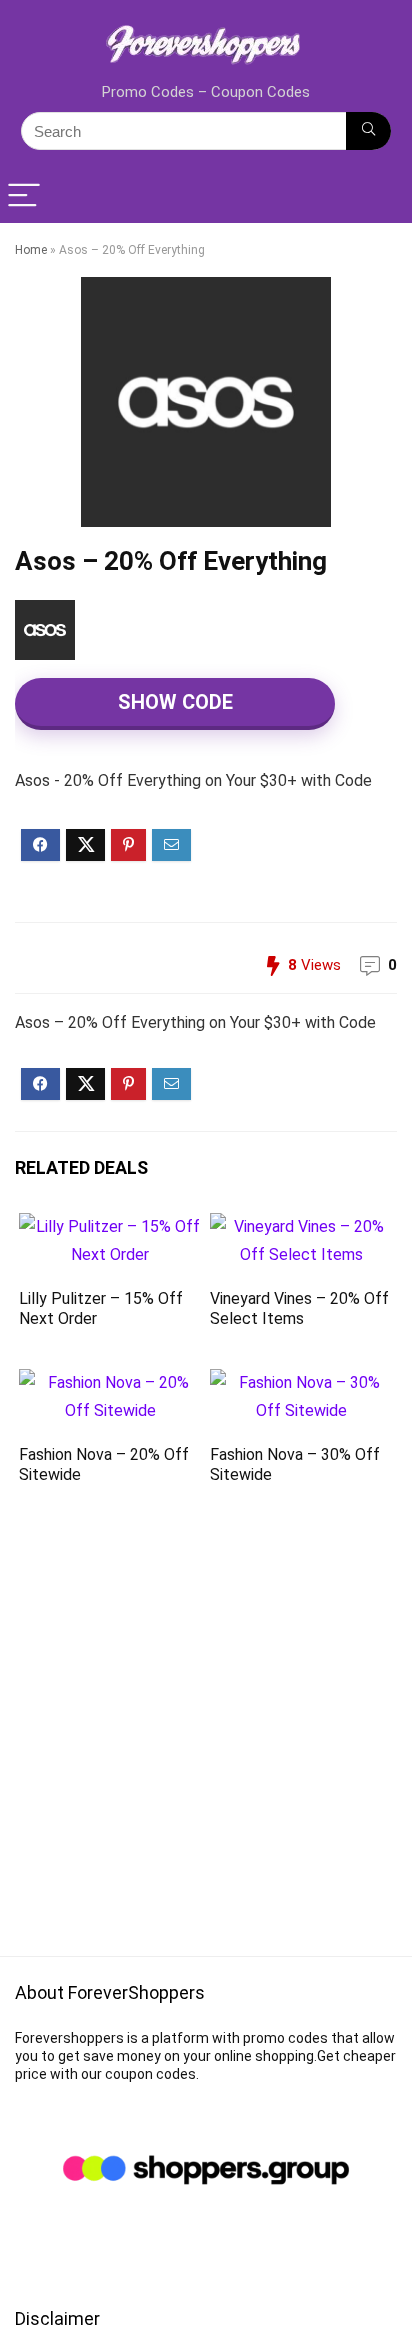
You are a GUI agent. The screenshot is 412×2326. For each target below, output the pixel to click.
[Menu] (24, 196)
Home (31, 250)
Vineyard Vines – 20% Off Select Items (299, 1308)
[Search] (368, 131)
